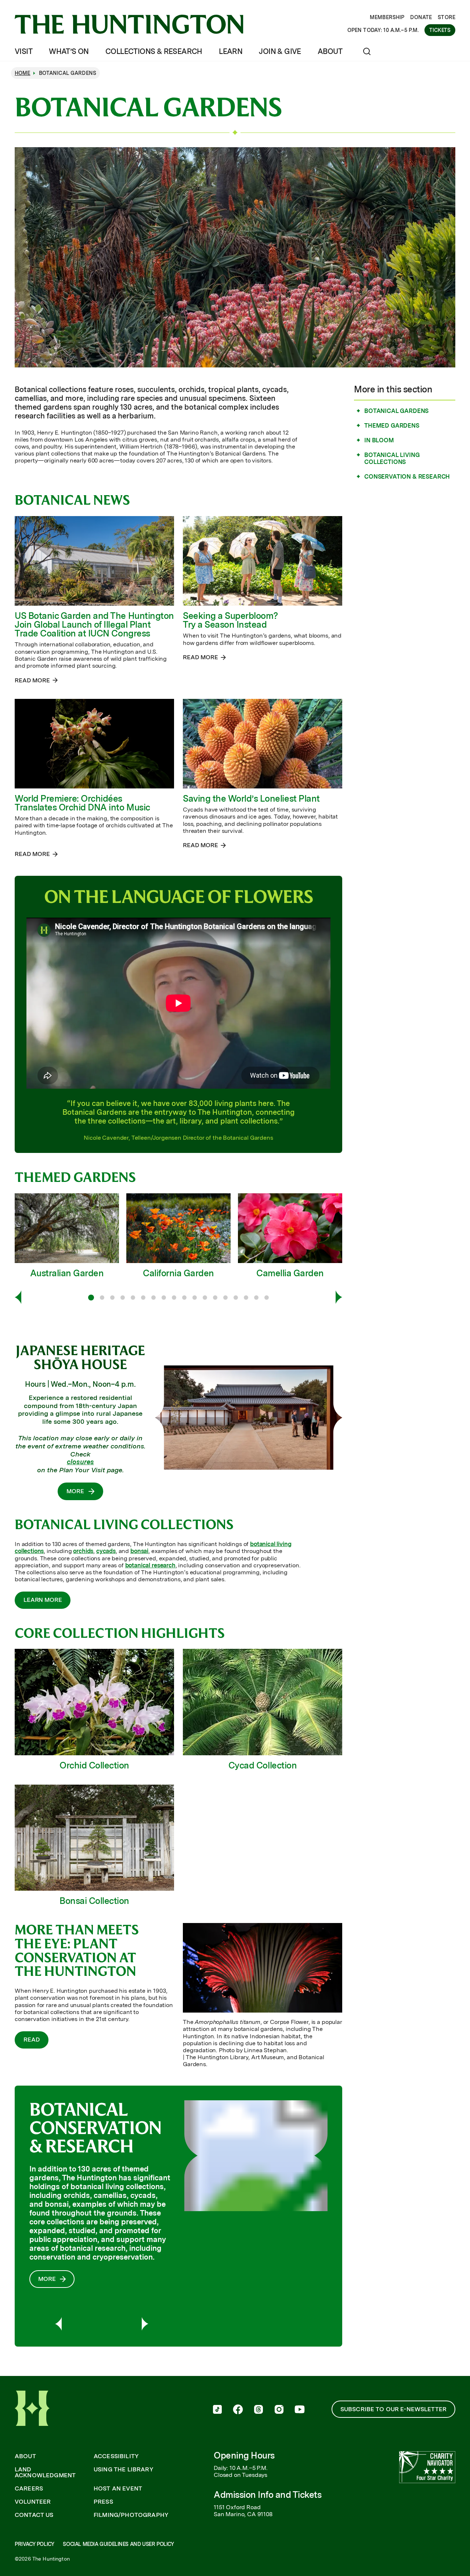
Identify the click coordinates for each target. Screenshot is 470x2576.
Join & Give (280, 51)
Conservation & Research (407, 477)
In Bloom (379, 440)
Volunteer (33, 2502)
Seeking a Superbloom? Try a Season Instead (230, 620)
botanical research (150, 1565)
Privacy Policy (34, 2544)
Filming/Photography (131, 2515)
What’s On (69, 51)
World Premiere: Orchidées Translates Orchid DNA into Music (82, 803)
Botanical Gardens (396, 411)
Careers (29, 2489)
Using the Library (124, 2470)
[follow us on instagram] (279, 2410)
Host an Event (118, 2489)
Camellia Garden (290, 1273)
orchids (83, 1551)
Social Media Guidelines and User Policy (118, 2544)
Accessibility (116, 2456)
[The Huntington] (129, 24)
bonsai (139, 1551)
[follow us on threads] (258, 2410)
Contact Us (34, 2515)
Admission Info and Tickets (268, 2495)
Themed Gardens (392, 426)
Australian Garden (67, 1273)
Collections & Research (154, 51)
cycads (106, 1551)
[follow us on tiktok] (217, 2410)
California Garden (178, 1273)
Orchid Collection (94, 1765)
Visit (23, 51)
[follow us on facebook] (238, 2410)
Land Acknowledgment (45, 2472)
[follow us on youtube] (300, 2410)
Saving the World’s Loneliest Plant (251, 799)
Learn (231, 51)
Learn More (43, 1600)
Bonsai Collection (94, 1901)
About (330, 51)
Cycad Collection (263, 1765)
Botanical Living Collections (392, 458)
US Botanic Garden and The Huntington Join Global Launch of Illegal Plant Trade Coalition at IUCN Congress (94, 625)
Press (103, 2502)
